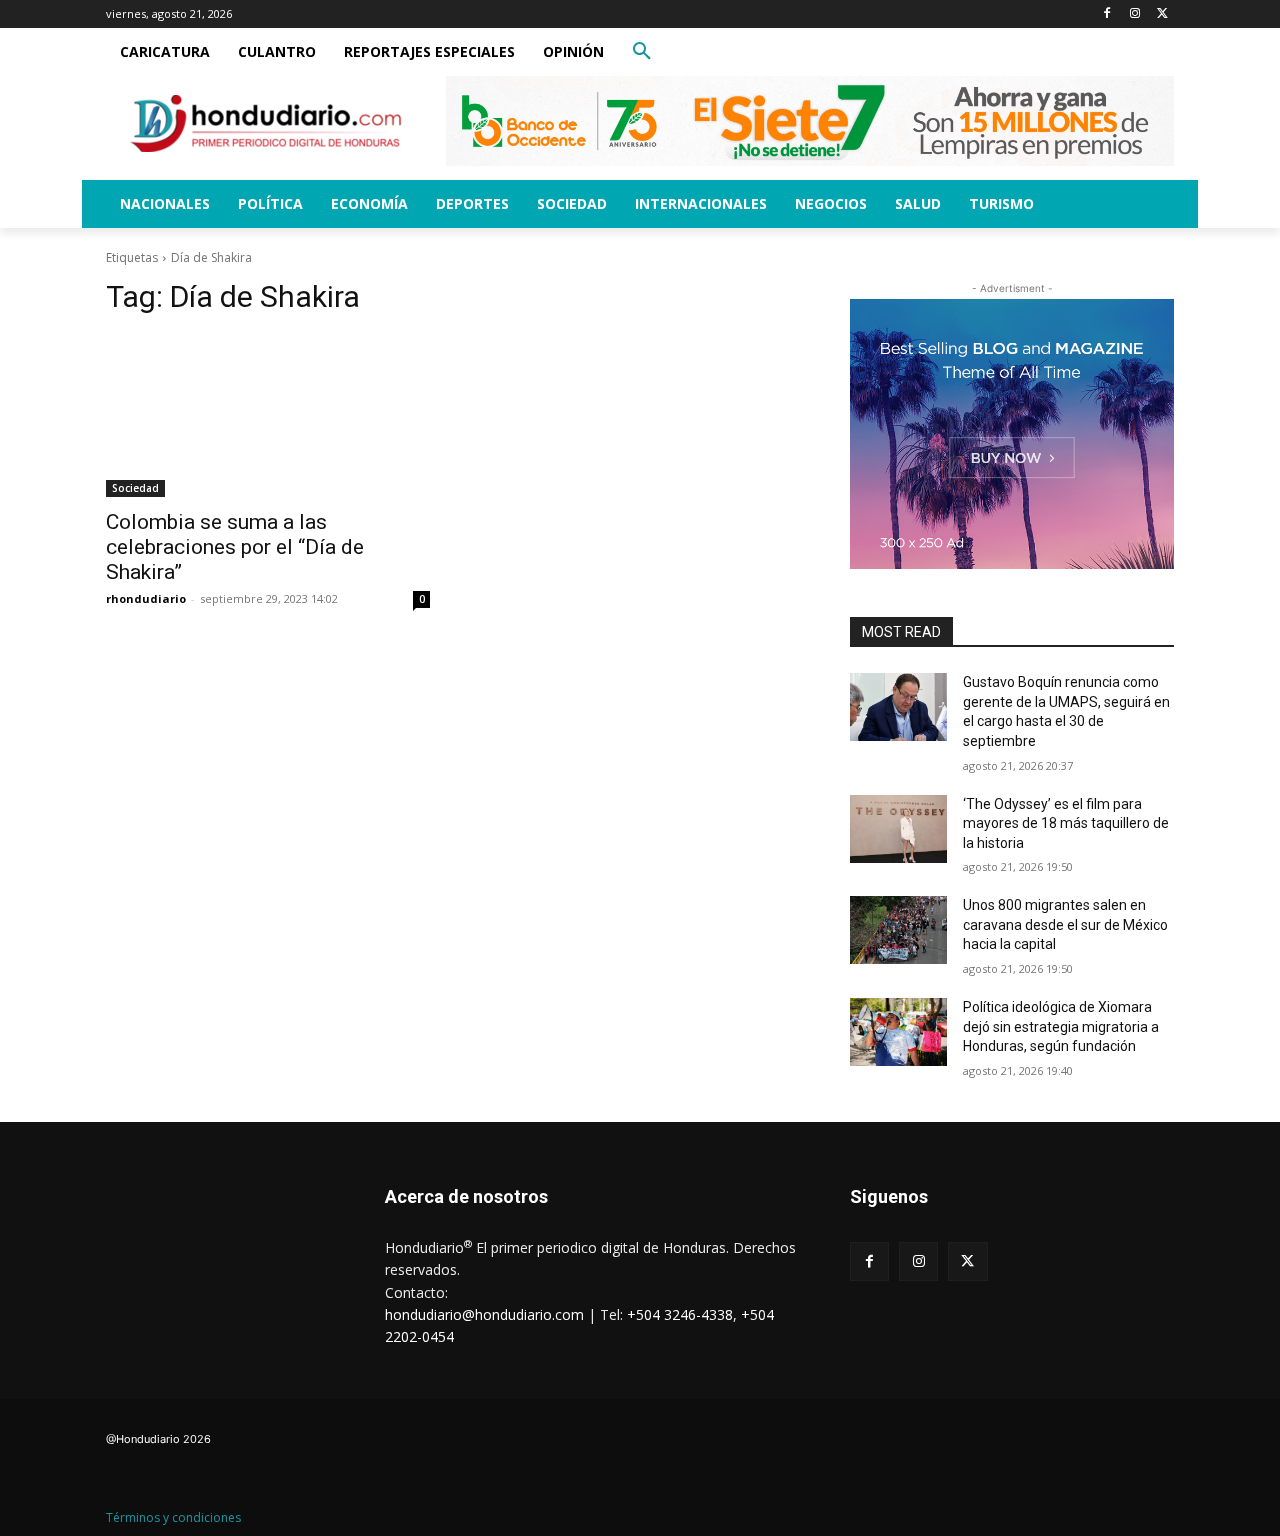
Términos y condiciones (173, 1517)
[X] (1162, 14)
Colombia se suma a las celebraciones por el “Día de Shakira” (235, 547)
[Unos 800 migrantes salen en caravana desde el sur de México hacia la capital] (898, 930)
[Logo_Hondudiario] (266, 123)
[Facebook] (1107, 14)
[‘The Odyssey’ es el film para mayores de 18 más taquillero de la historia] (898, 829)
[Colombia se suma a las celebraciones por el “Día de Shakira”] (268, 416)
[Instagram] (1134, 14)
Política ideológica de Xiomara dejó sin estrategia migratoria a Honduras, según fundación (1061, 1026)
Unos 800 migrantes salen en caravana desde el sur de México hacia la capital (1065, 924)
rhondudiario (146, 598)
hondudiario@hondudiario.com (484, 1314)
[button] (642, 52)
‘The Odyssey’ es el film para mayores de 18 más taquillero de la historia (1066, 823)
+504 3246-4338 (680, 1314)
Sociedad (135, 488)
